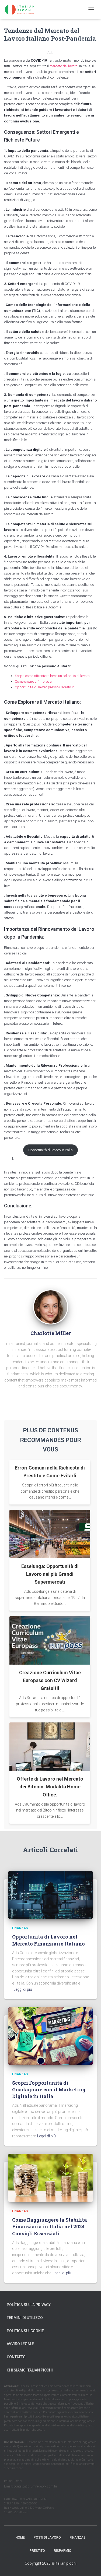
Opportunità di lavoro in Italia (50, 1150)
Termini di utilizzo (25, 2318)
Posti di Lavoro (47, 2538)
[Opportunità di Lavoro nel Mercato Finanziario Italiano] (50, 1895)
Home (20, 2538)
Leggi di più (23, 1989)
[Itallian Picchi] (24, 9)
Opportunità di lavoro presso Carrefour (44, 687)
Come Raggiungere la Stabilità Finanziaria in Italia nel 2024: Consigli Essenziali (50, 2226)
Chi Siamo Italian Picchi (30, 2370)
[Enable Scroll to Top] (90, 2565)
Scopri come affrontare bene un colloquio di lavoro (52, 676)
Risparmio (63, 2551)
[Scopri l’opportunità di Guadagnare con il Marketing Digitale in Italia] (50, 2036)
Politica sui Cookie (25, 2331)
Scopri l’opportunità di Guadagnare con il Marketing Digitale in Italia (49, 2089)
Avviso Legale (20, 2344)
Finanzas (20, 1928)
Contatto (16, 2357)
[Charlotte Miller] (51, 1306)
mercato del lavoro (63, 66)
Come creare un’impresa (33, 681)
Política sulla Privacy (29, 2305)
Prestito (37, 2551)
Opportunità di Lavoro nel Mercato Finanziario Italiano (48, 1940)
